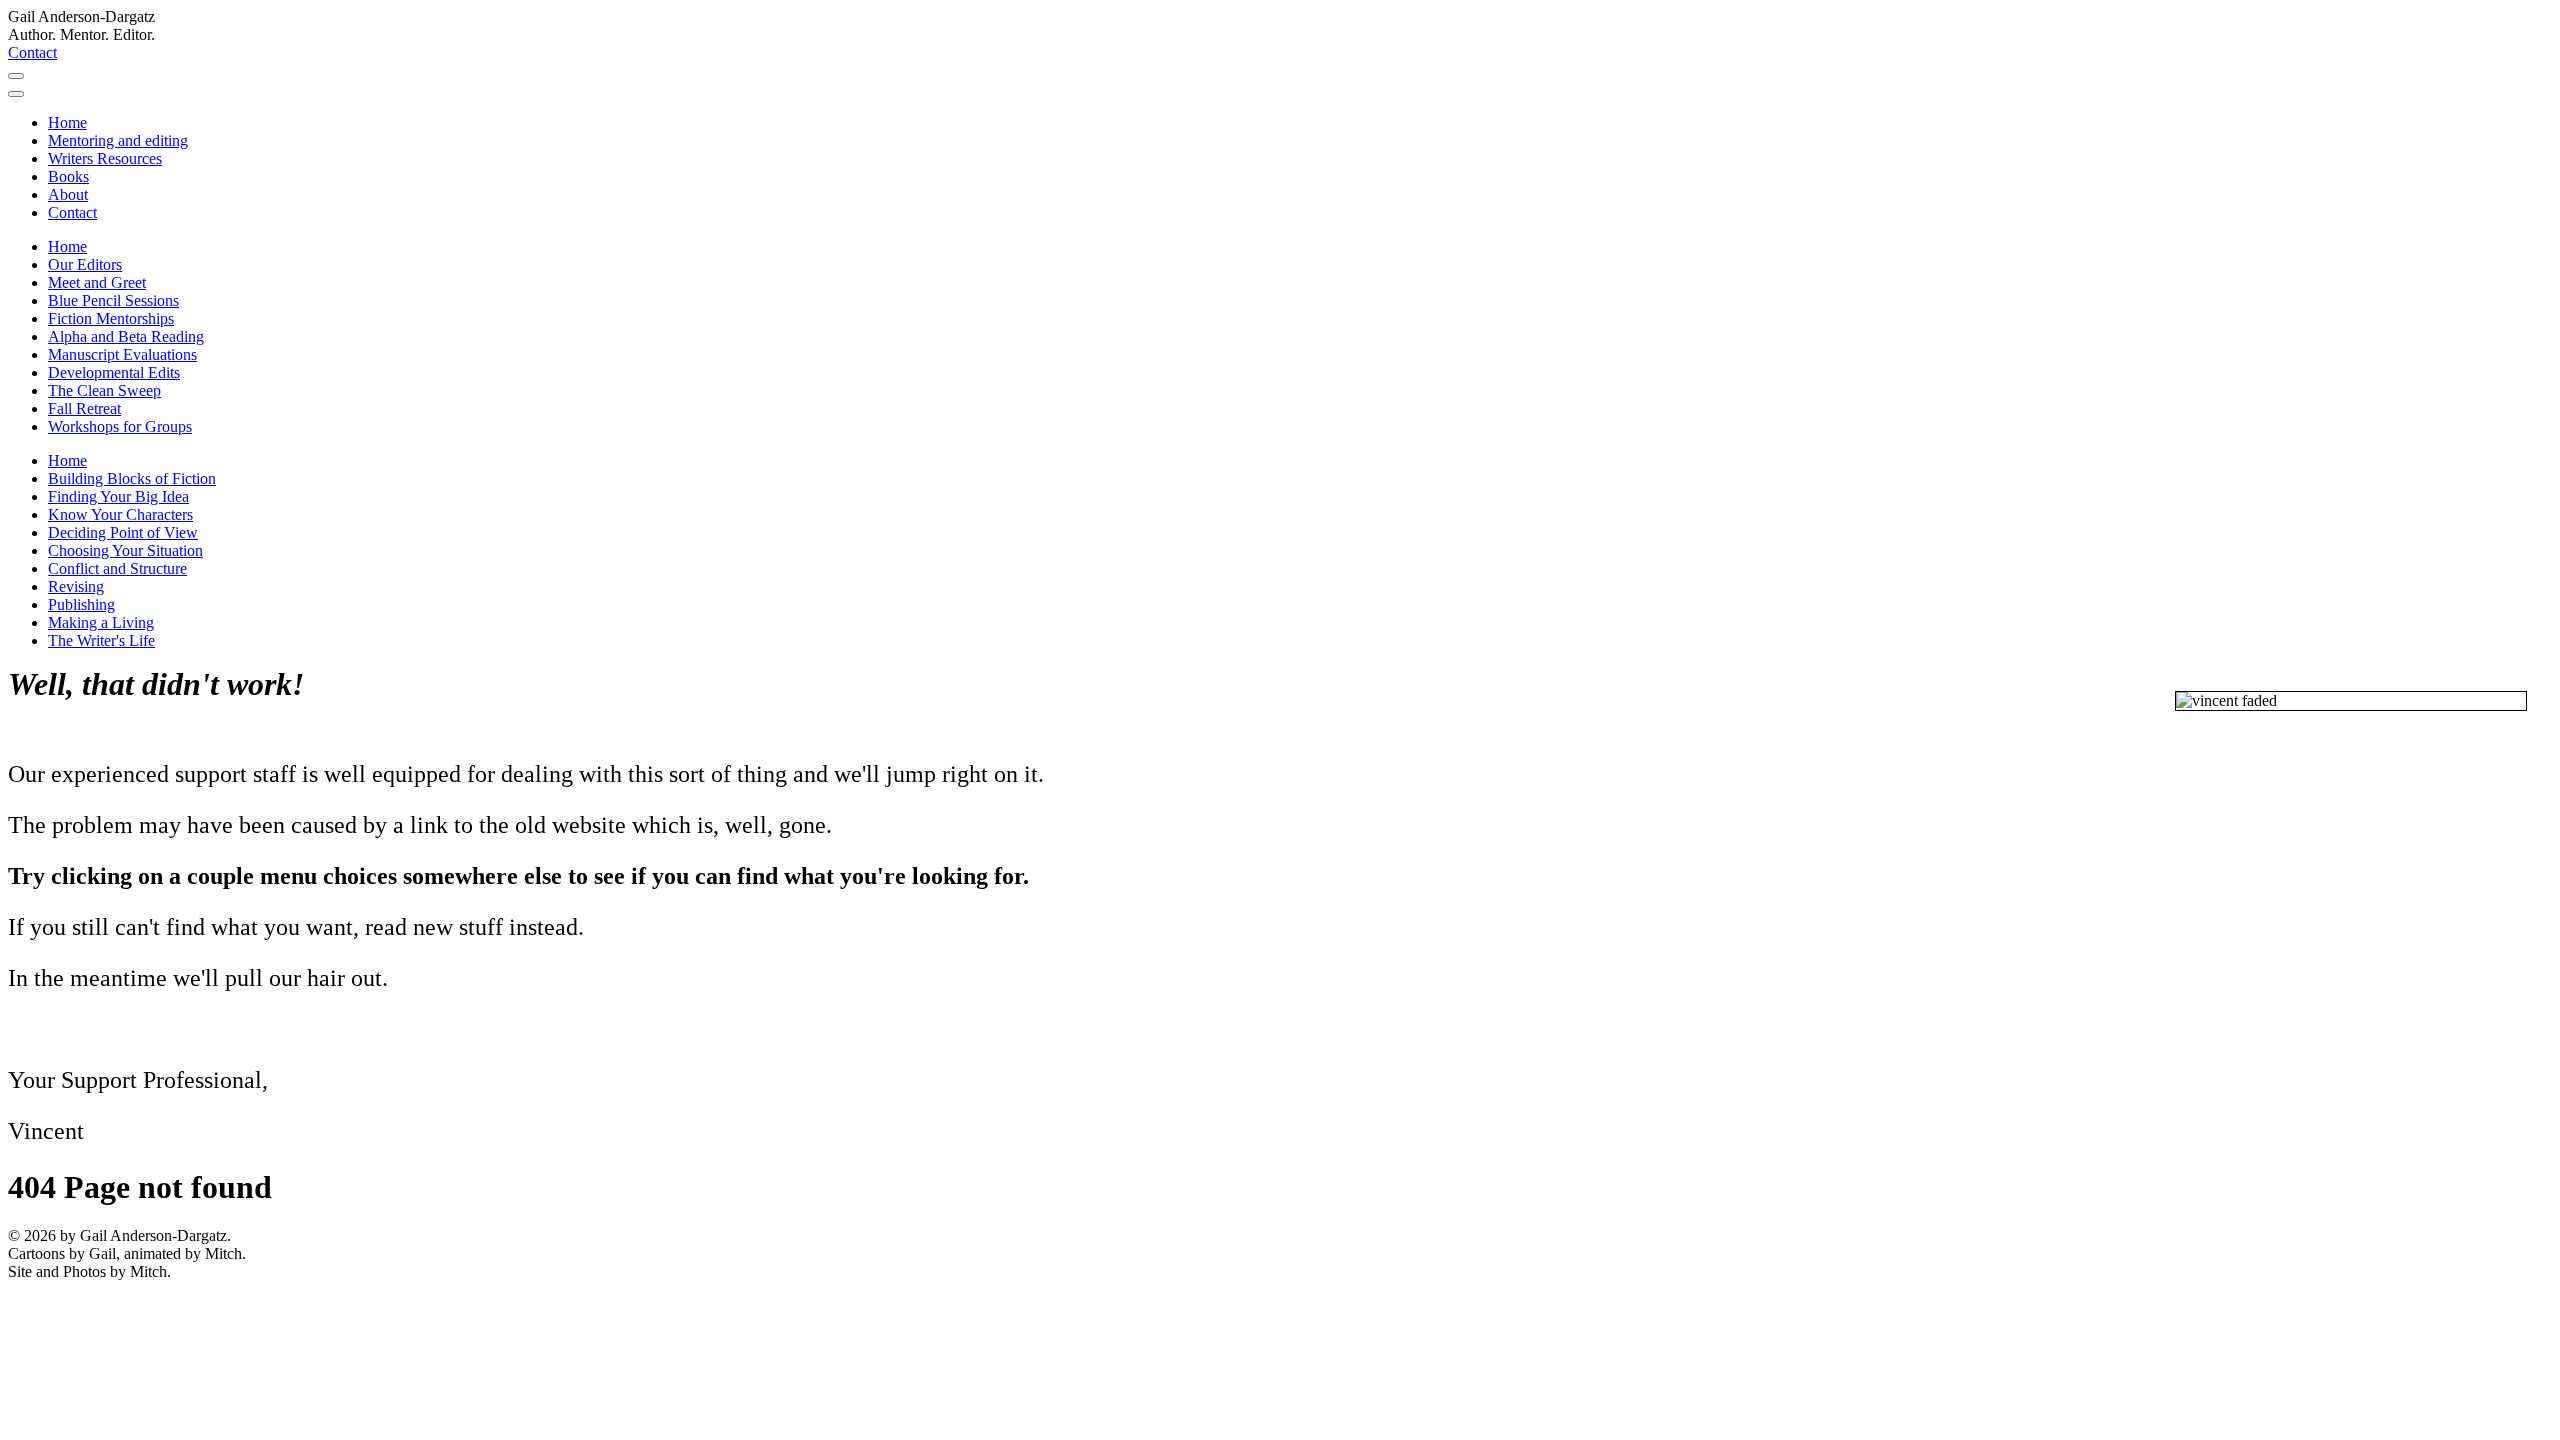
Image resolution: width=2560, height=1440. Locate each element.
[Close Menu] (16, 94)
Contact (32, 52)
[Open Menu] (16, 76)
